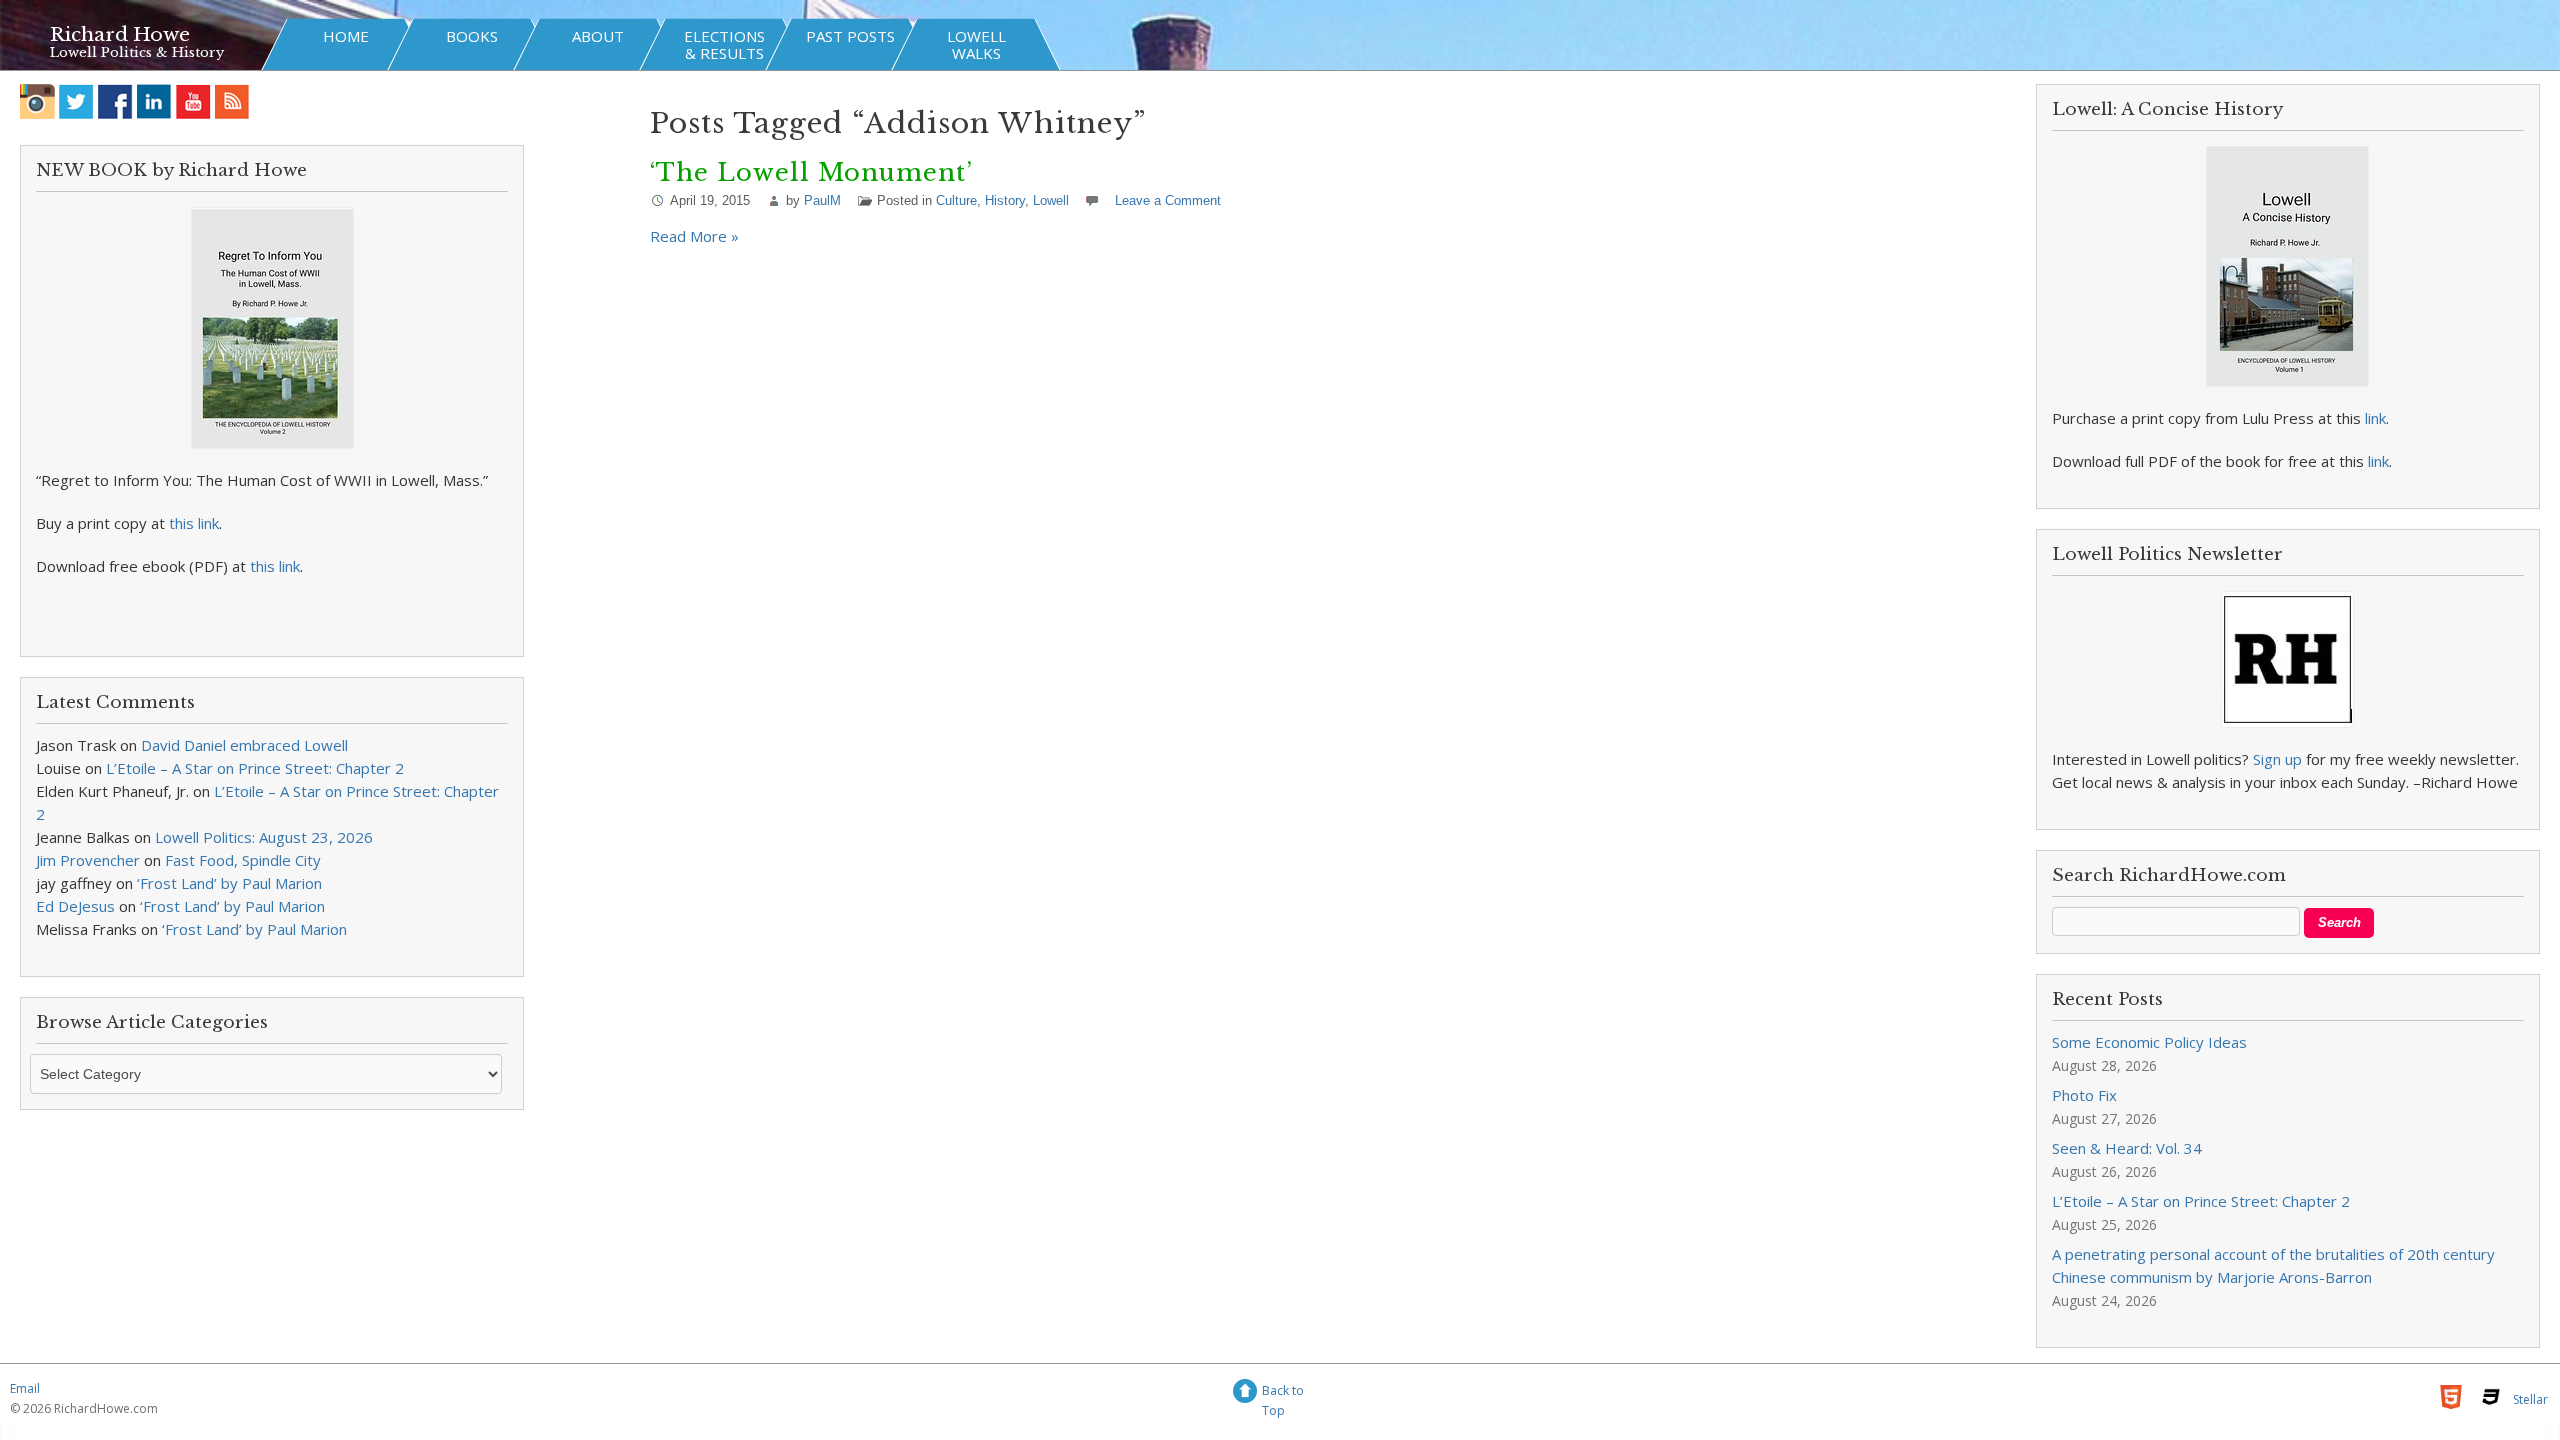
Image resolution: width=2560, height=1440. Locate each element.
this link (194, 523)
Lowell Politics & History (137, 52)
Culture (956, 200)
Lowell (1051, 200)
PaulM (822, 200)
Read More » (694, 236)
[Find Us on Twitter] (76, 101)
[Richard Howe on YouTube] (193, 101)
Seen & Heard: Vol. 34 (2127, 1148)
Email (25, 1388)
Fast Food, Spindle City (243, 860)
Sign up (2277, 759)
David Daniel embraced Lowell (244, 745)
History (1005, 200)
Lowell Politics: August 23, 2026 (264, 837)
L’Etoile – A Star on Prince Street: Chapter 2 (255, 768)
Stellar (2530, 1399)
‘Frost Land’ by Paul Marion (229, 883)
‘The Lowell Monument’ (811, 172)
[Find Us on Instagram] (37, 101)
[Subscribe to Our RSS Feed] (232, 101)
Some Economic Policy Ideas (2149, 1042)
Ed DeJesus (75, 906)
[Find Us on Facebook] (115, 101)
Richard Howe (120, 34)
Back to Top (1283, 1393)
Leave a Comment (1168, 200)
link (2375, 418)
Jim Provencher (88, 860)
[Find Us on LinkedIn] (154, 101)
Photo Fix (2084, 1095)
